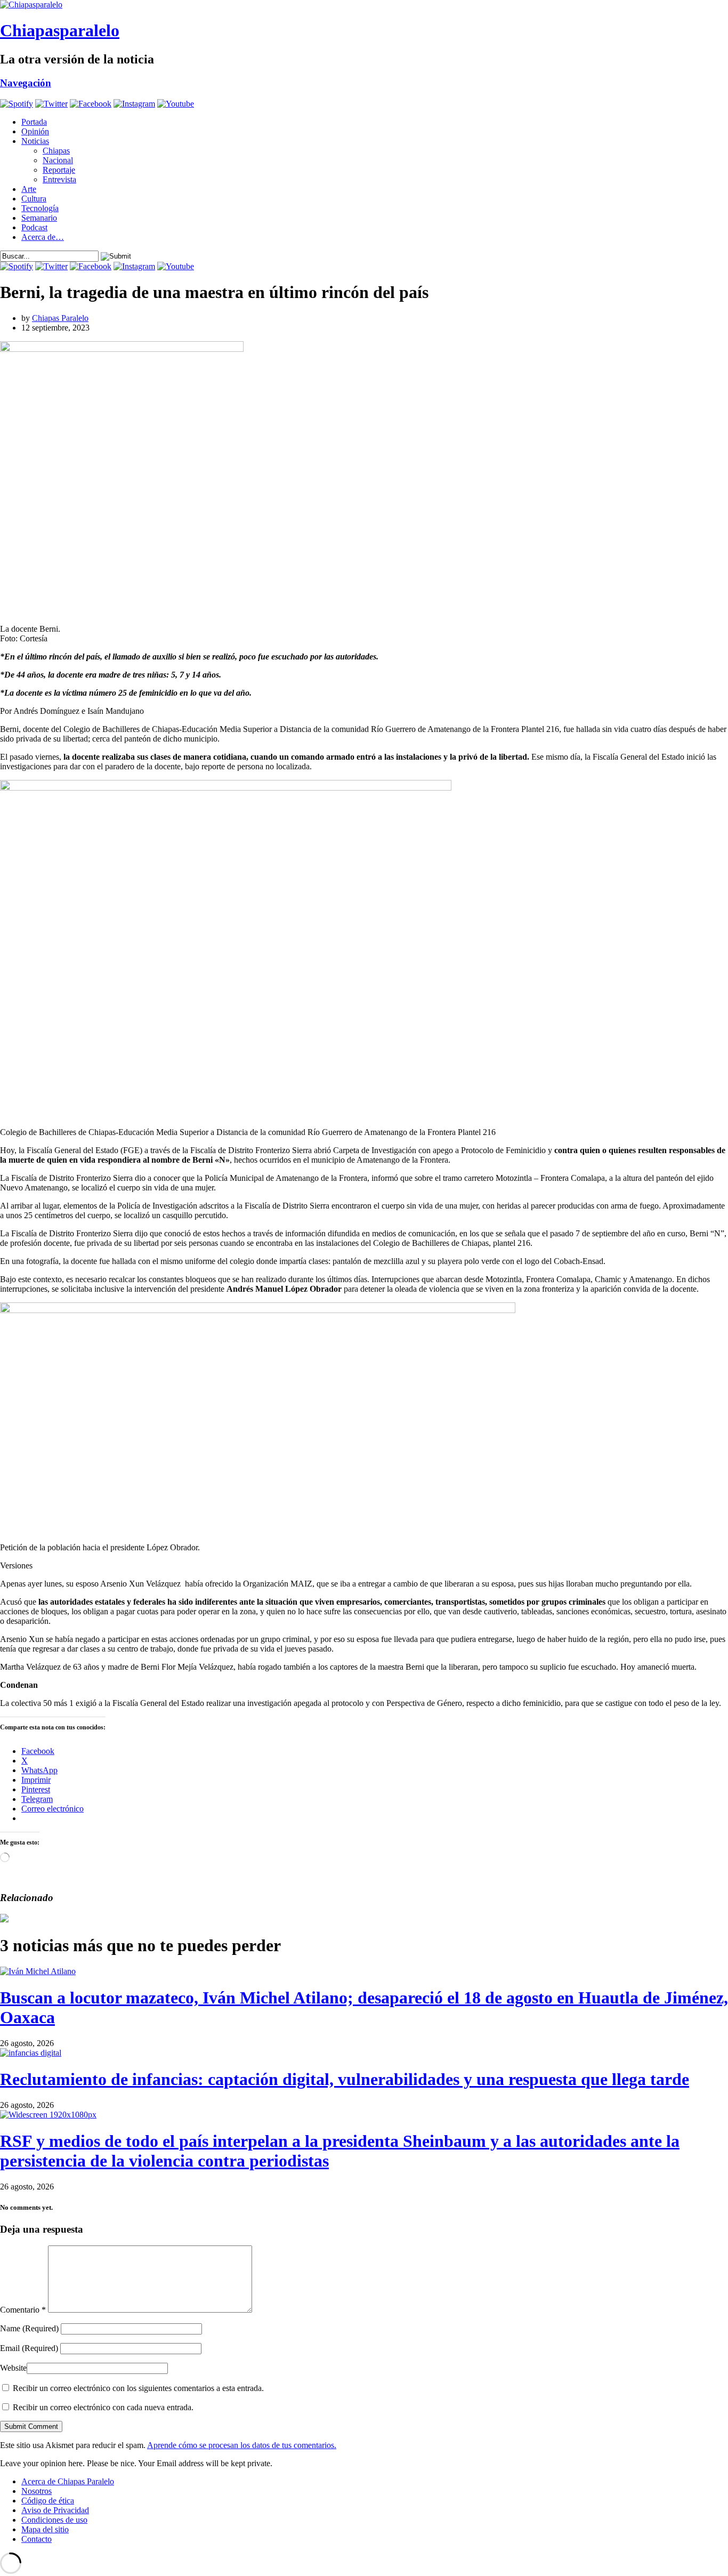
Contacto (37, 2539)
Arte (29, 189)
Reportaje (59, 170)
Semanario (39, 218)
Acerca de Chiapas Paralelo (68, 2481)
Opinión (35, 131)
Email (29, 2348)
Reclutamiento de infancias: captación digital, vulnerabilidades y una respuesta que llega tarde (345, 2079)
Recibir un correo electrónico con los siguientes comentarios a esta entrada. (138, 2388)
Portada (34, 122)
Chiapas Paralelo (60, 318)
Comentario (23, 2310)
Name (29, 2328)
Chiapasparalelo (60, 30)
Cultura (34, 199)
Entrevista (59, 179)
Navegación (26, 83)
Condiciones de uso (54, 2520)
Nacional (58, 160)
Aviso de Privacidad (55, 2510)
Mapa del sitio (45, 2529)
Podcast (34, 227)
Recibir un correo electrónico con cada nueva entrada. (103, 2407)
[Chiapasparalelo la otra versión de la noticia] (364, 5)
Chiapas (56, 151)
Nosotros (37, 2491)
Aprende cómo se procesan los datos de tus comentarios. (242, 2445)
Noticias (35, 141)
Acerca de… (43, 237)
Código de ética (48, 2501)
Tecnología (40, 208)
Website (13, 2368)
